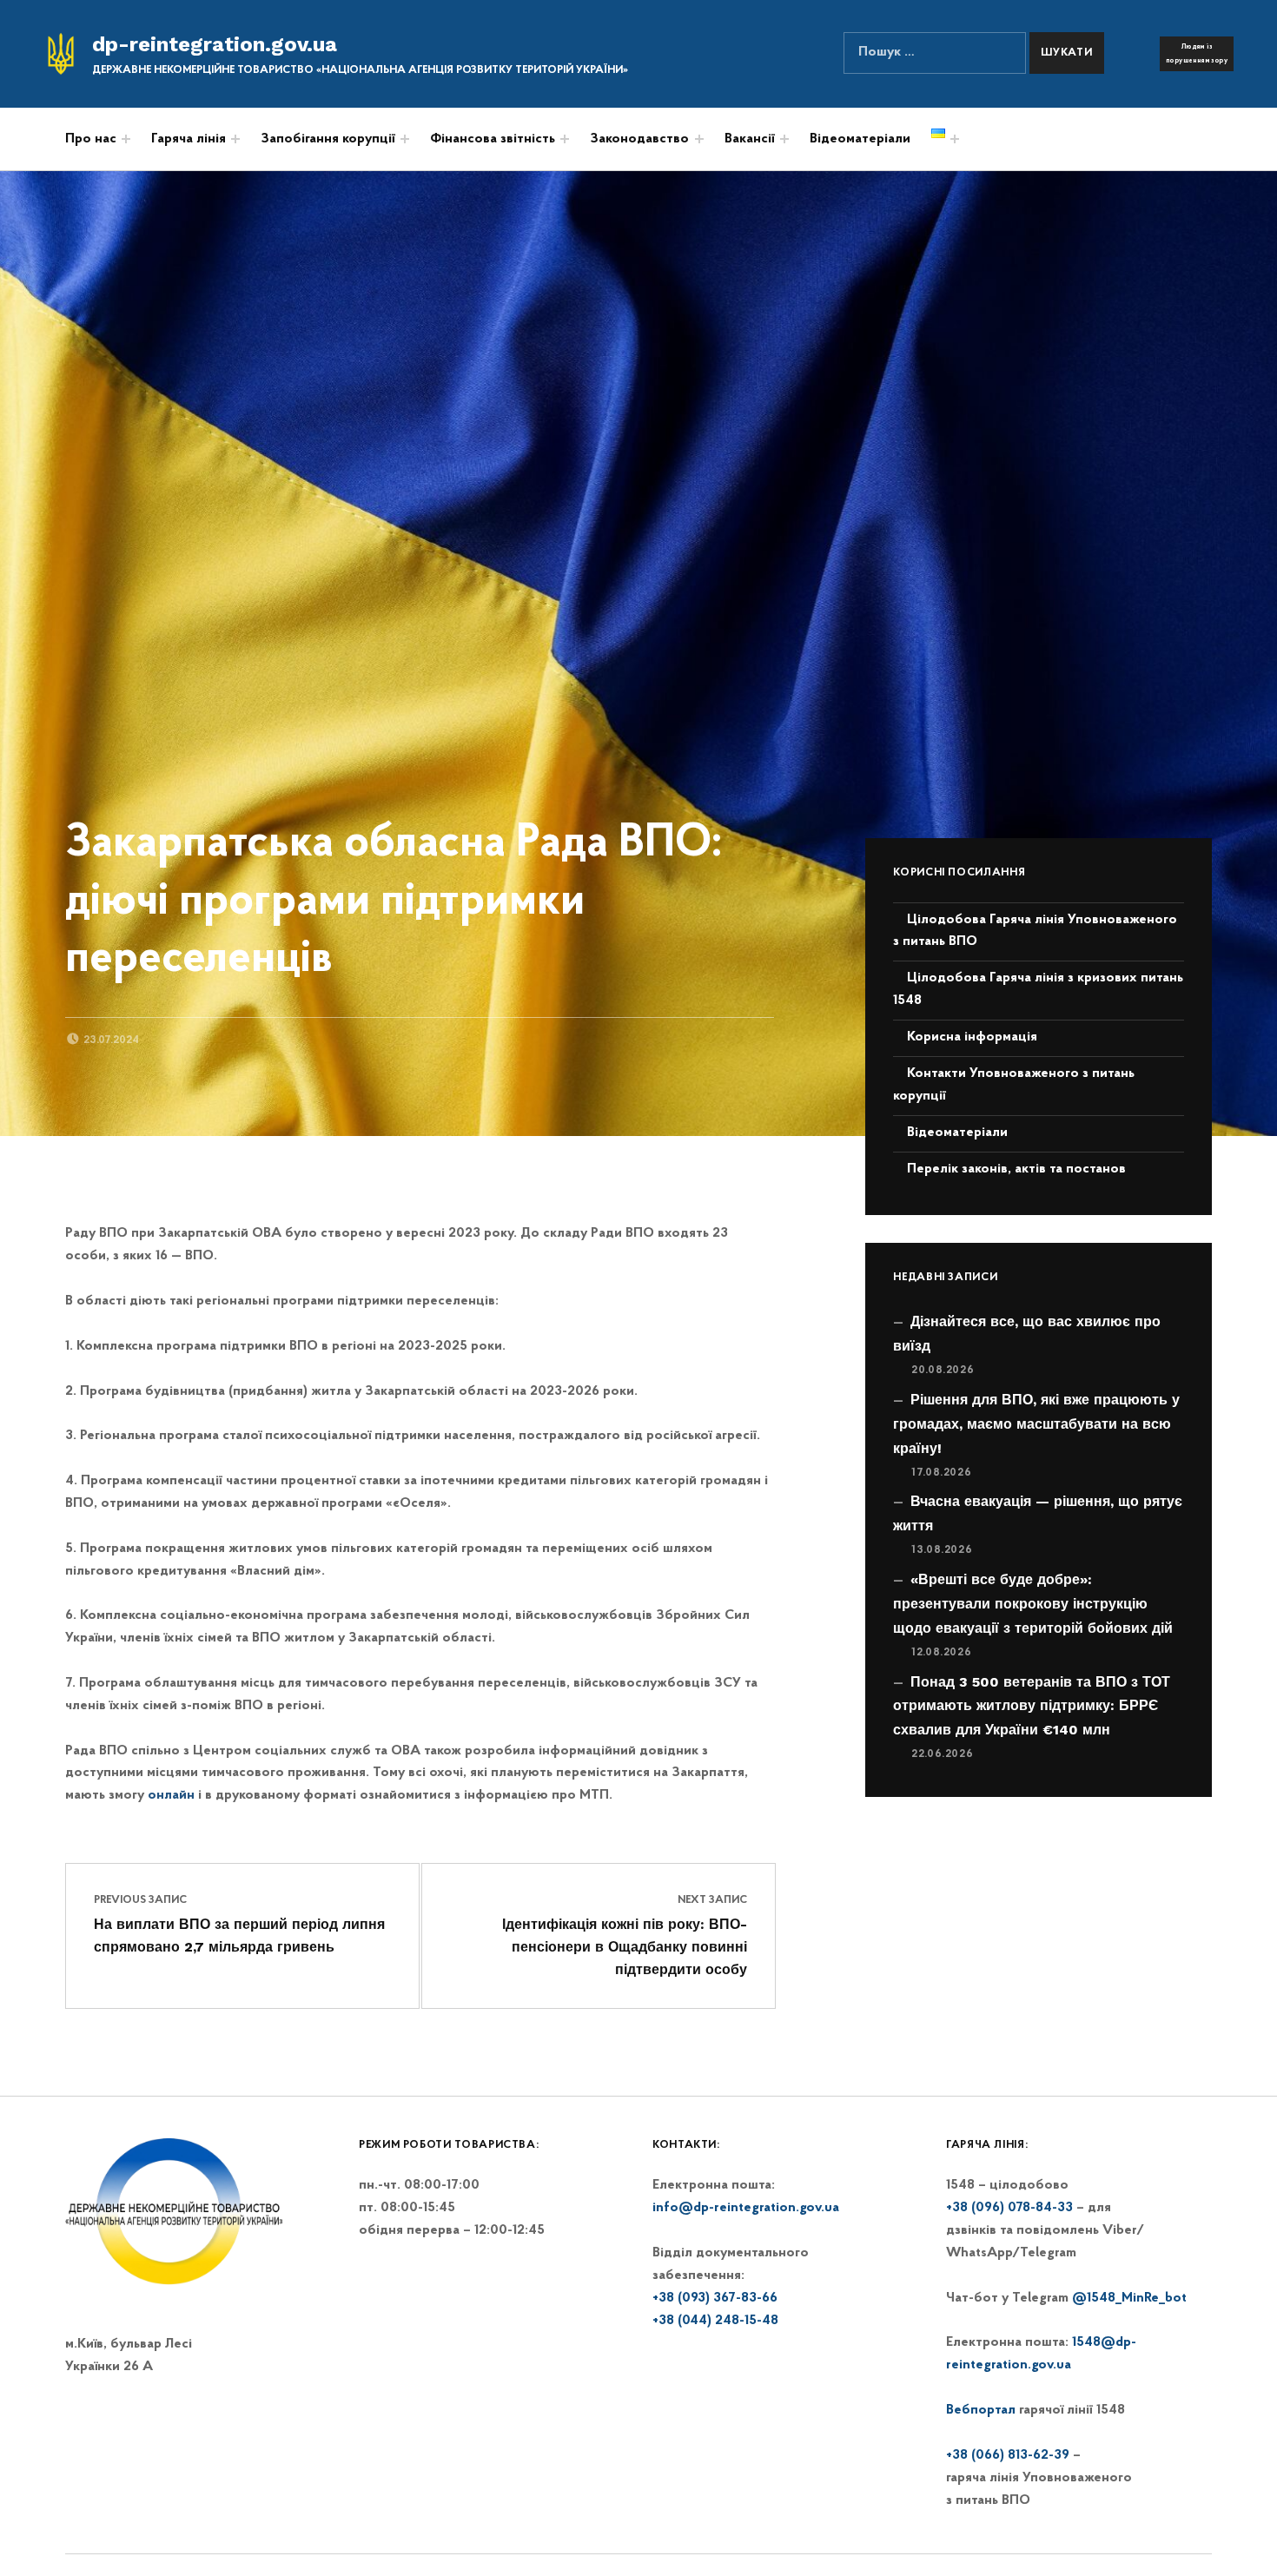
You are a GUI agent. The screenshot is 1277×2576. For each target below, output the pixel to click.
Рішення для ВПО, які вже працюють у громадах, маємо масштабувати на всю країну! (1036, 1424)
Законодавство (639, 139)
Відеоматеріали (860, 139)
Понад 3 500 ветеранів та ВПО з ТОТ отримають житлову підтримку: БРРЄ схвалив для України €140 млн (1032, 1706)
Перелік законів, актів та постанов (1016, 1169)
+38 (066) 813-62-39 (1008, 2455)
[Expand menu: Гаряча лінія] (235, 139)
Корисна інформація (972, 1037)
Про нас (91, 139)
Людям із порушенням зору (1197, 54)
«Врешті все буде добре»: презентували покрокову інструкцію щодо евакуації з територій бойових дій (1033, 1604)
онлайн (171, 1795)
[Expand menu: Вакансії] (784, 139)
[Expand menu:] (565, 139)
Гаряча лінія (189, 139)
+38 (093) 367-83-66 (715, 2298)
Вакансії (750, 139)
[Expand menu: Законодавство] (699, 139)
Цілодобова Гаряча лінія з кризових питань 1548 (1038, 989)
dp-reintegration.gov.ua (215, 44)
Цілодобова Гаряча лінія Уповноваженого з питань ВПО (1035, 931)
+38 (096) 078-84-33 (1009, 2208)
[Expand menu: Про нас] (126, 139)
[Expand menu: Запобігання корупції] (405, 139)
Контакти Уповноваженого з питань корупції (1014, 1085)
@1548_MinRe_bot (1129, 2298)
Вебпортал (981, 2410)
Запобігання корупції (328, 139)
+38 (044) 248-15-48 (715, 2321)
